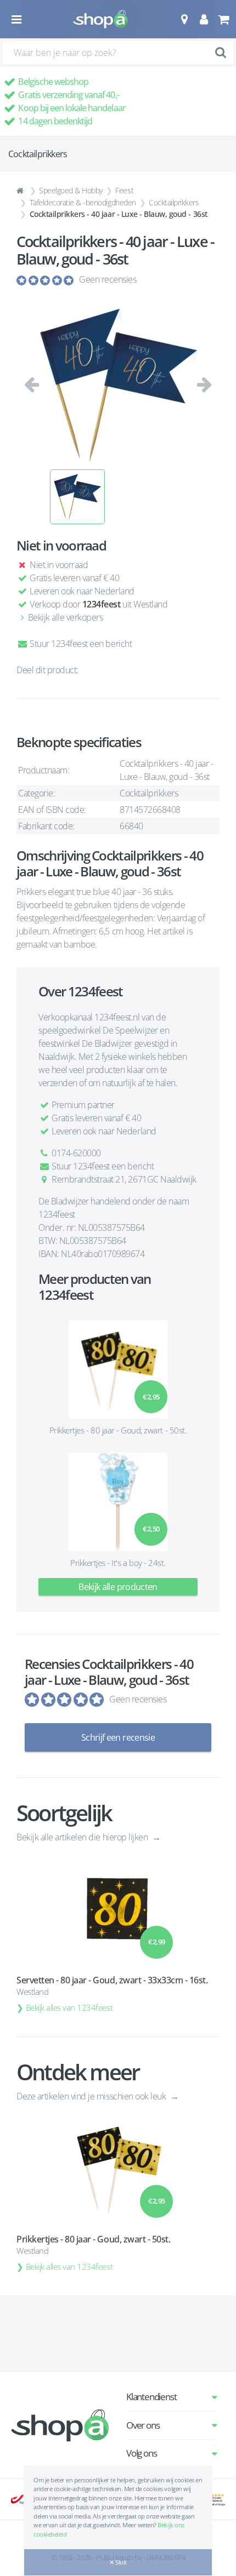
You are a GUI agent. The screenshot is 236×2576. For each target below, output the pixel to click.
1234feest (102, 604)
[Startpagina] (21, 191)
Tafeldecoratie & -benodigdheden (83, 202)
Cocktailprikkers (174, 202)
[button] (184, 19)
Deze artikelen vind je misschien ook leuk (92, 2096)
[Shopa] (100, 19)
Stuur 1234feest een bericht (80, 644)
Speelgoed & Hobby (71, 190)
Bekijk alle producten (118, 1587)
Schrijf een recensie (118, 1737)
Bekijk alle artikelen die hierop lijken (83, 1837)
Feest (124, 190)
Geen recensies (108, 279)
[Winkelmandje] (223, 19)
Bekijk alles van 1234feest (69, 2007)
